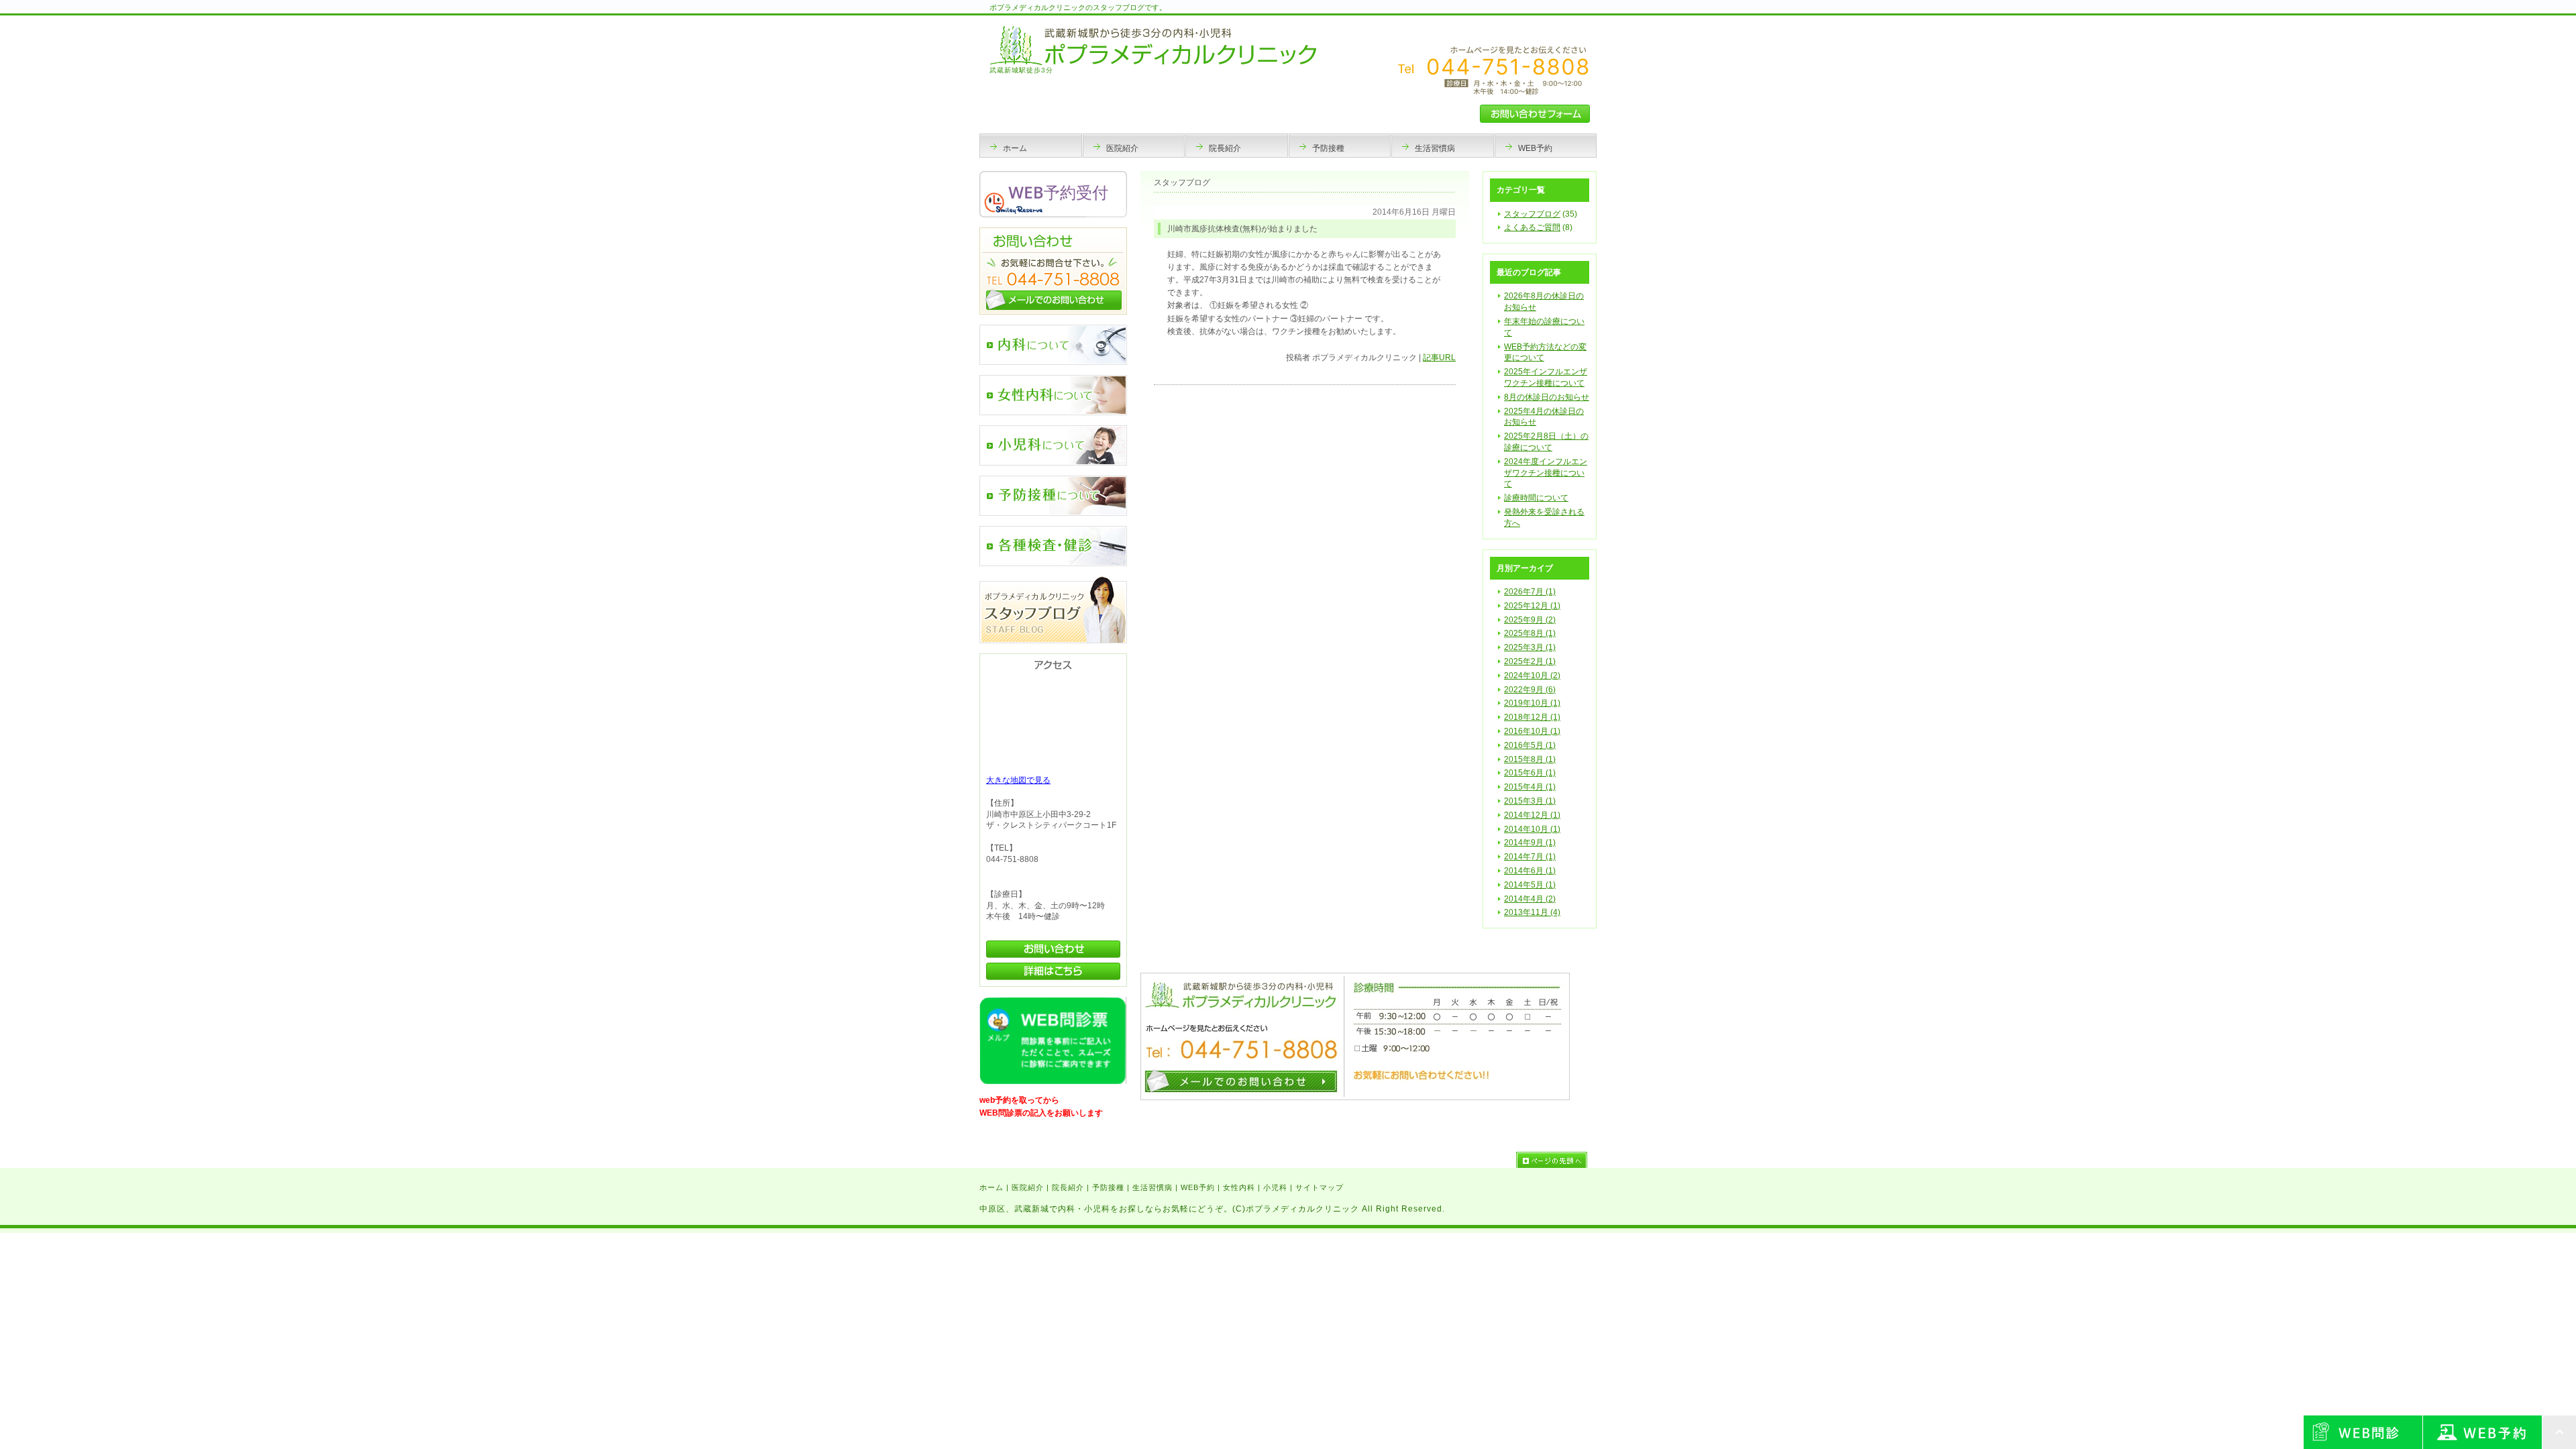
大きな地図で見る (1018, 780)
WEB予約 (1198, 1187)
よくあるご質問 (1532, 227)
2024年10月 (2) (1532, 676)
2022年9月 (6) (1530, 690)
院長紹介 (1068, 1187)
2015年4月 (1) (1530, 787)
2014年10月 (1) (1532, 829)
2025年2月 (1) (1530, 661)
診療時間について (1536, 498)
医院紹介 (1028, 1187)
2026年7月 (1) (1530, 592)
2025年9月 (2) (1530, 620)
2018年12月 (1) (1532, 717)
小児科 (1275, 1187)
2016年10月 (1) (1532, 731)
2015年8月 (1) (1530, 759)
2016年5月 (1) (1530, 745)
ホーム (991, 1187)
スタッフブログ (1532, 214)
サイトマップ (1320, 1187)
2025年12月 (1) (1532, 606)
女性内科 (1239, 1187)
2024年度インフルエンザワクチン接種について (1546, 473)
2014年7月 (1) (1530, 857)
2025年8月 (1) (1530, 633)
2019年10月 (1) (1532, 703)
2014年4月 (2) (1530, 899)
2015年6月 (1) (1530, 773)
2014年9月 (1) (1530, 843)
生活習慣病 (1152, 1187)
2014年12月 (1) (1532, 815)
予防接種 (1108, 1187)
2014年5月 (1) (1530, 885)
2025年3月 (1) (1530, 647)
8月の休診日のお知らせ (1547, 397)
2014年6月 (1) (1530, 871)
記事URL (1439, 358)
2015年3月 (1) (1530, 801)
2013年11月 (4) (1532, 912)
